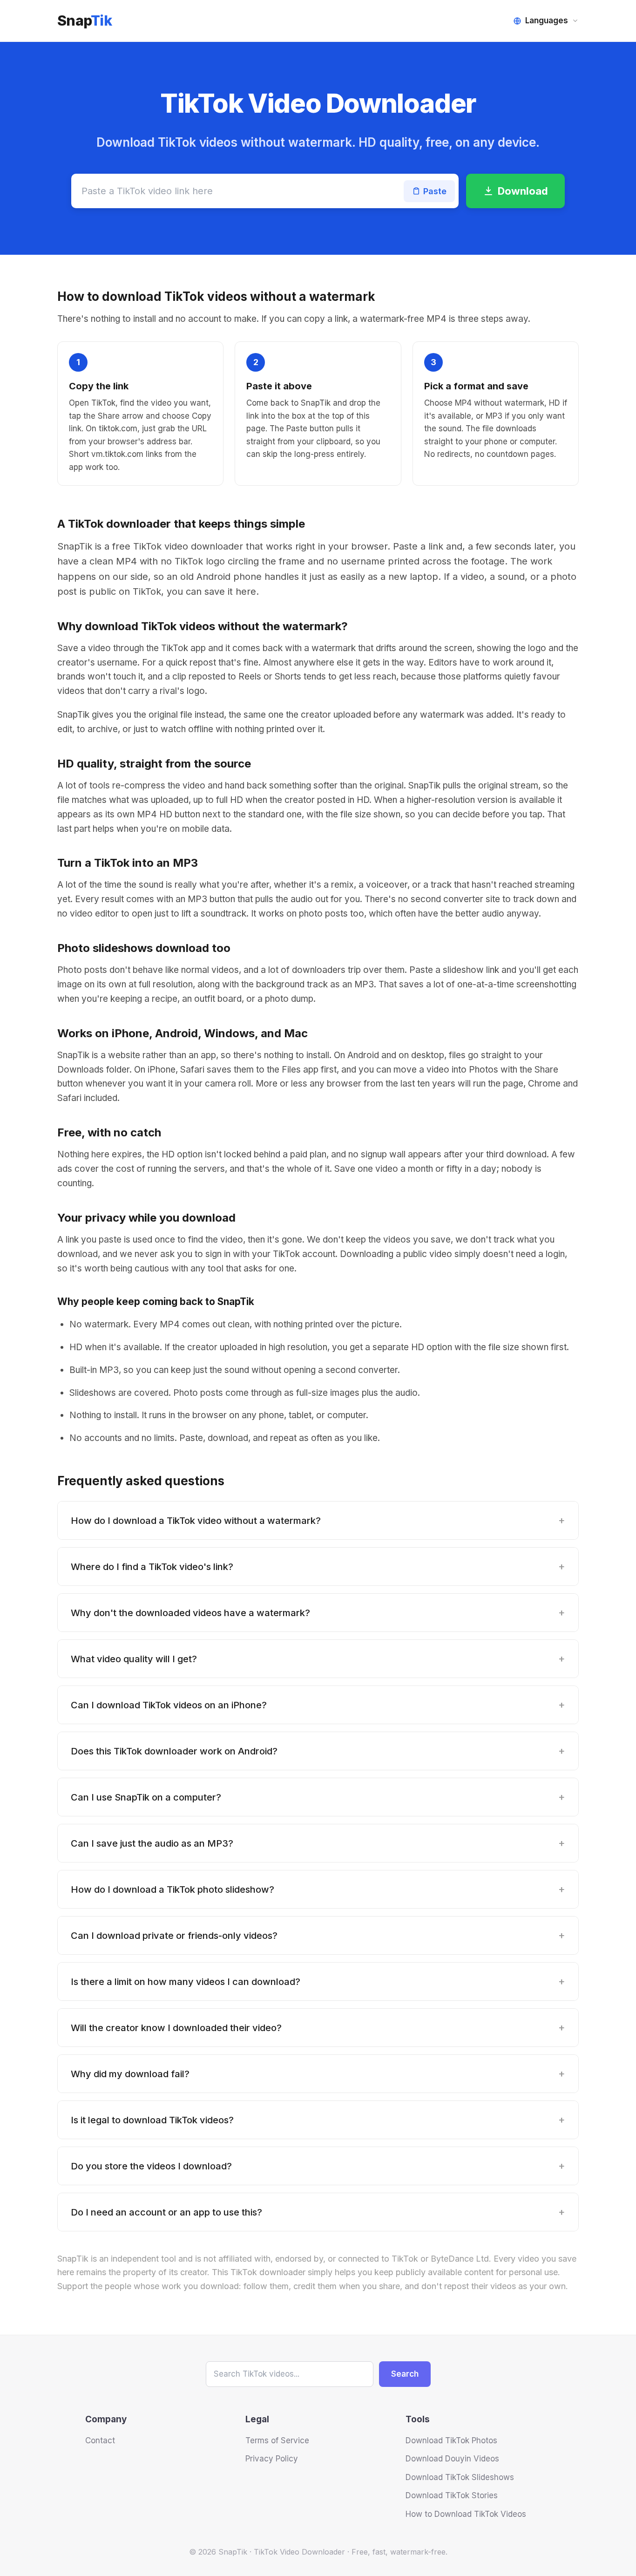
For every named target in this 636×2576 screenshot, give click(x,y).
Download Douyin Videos (452, 2459)
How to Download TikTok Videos (466, 2514)
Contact (100, 2440)
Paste (435, 191)
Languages (547, 20)
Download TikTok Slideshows (460, 2477)
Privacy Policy (272, 2459)
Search (405, 2374)
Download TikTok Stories (452, 2495)
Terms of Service (277, 2440)
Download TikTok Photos (451, 2440)
